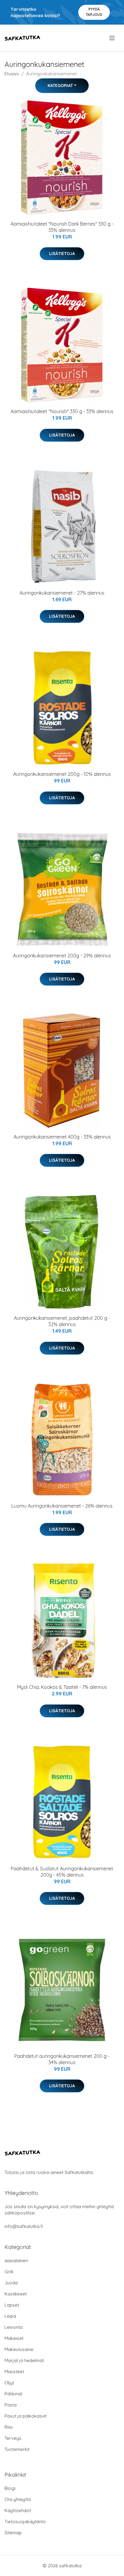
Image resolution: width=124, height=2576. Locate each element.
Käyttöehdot (18, 2510)
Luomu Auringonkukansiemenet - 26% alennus (62, 1506)
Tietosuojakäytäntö (25, 2522)
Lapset (12, 2305)
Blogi (10, 2488)
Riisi (9, 2427)
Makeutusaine (19, 2349)
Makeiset (14, 2338)
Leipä (10, 2316)
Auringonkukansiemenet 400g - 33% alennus (62, 1137)
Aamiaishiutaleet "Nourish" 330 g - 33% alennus (62, 411)
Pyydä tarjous (94, 12)
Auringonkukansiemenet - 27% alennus (62, 593)
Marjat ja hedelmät (24, 2360)
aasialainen (16, 2261)
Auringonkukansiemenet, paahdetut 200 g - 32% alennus (62, 1321)
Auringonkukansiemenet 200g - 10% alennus (62, 774)
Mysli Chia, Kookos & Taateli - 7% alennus (62, 1687)
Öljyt (9, 2383)
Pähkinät (13, 2394)
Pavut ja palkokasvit (26, 2416)
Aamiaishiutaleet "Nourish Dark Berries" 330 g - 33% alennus (62, 227)
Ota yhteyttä (18, 2499)
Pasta (11, 2405)
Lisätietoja (62, 254)
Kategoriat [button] (60, 86)
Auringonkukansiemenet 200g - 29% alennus (62, 956)
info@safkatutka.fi (24, 2226)
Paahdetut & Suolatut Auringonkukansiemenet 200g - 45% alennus (62, 1872)
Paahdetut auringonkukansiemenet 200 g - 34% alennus (62, 2059)
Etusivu (12, 74)
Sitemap (13, 2533)
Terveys (13, 2438)
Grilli (9, 2272)
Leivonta (14, 2327)
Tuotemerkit (17, 2449)
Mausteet (14, 2372)
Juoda (11, 2283)
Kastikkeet (16, 2294)
